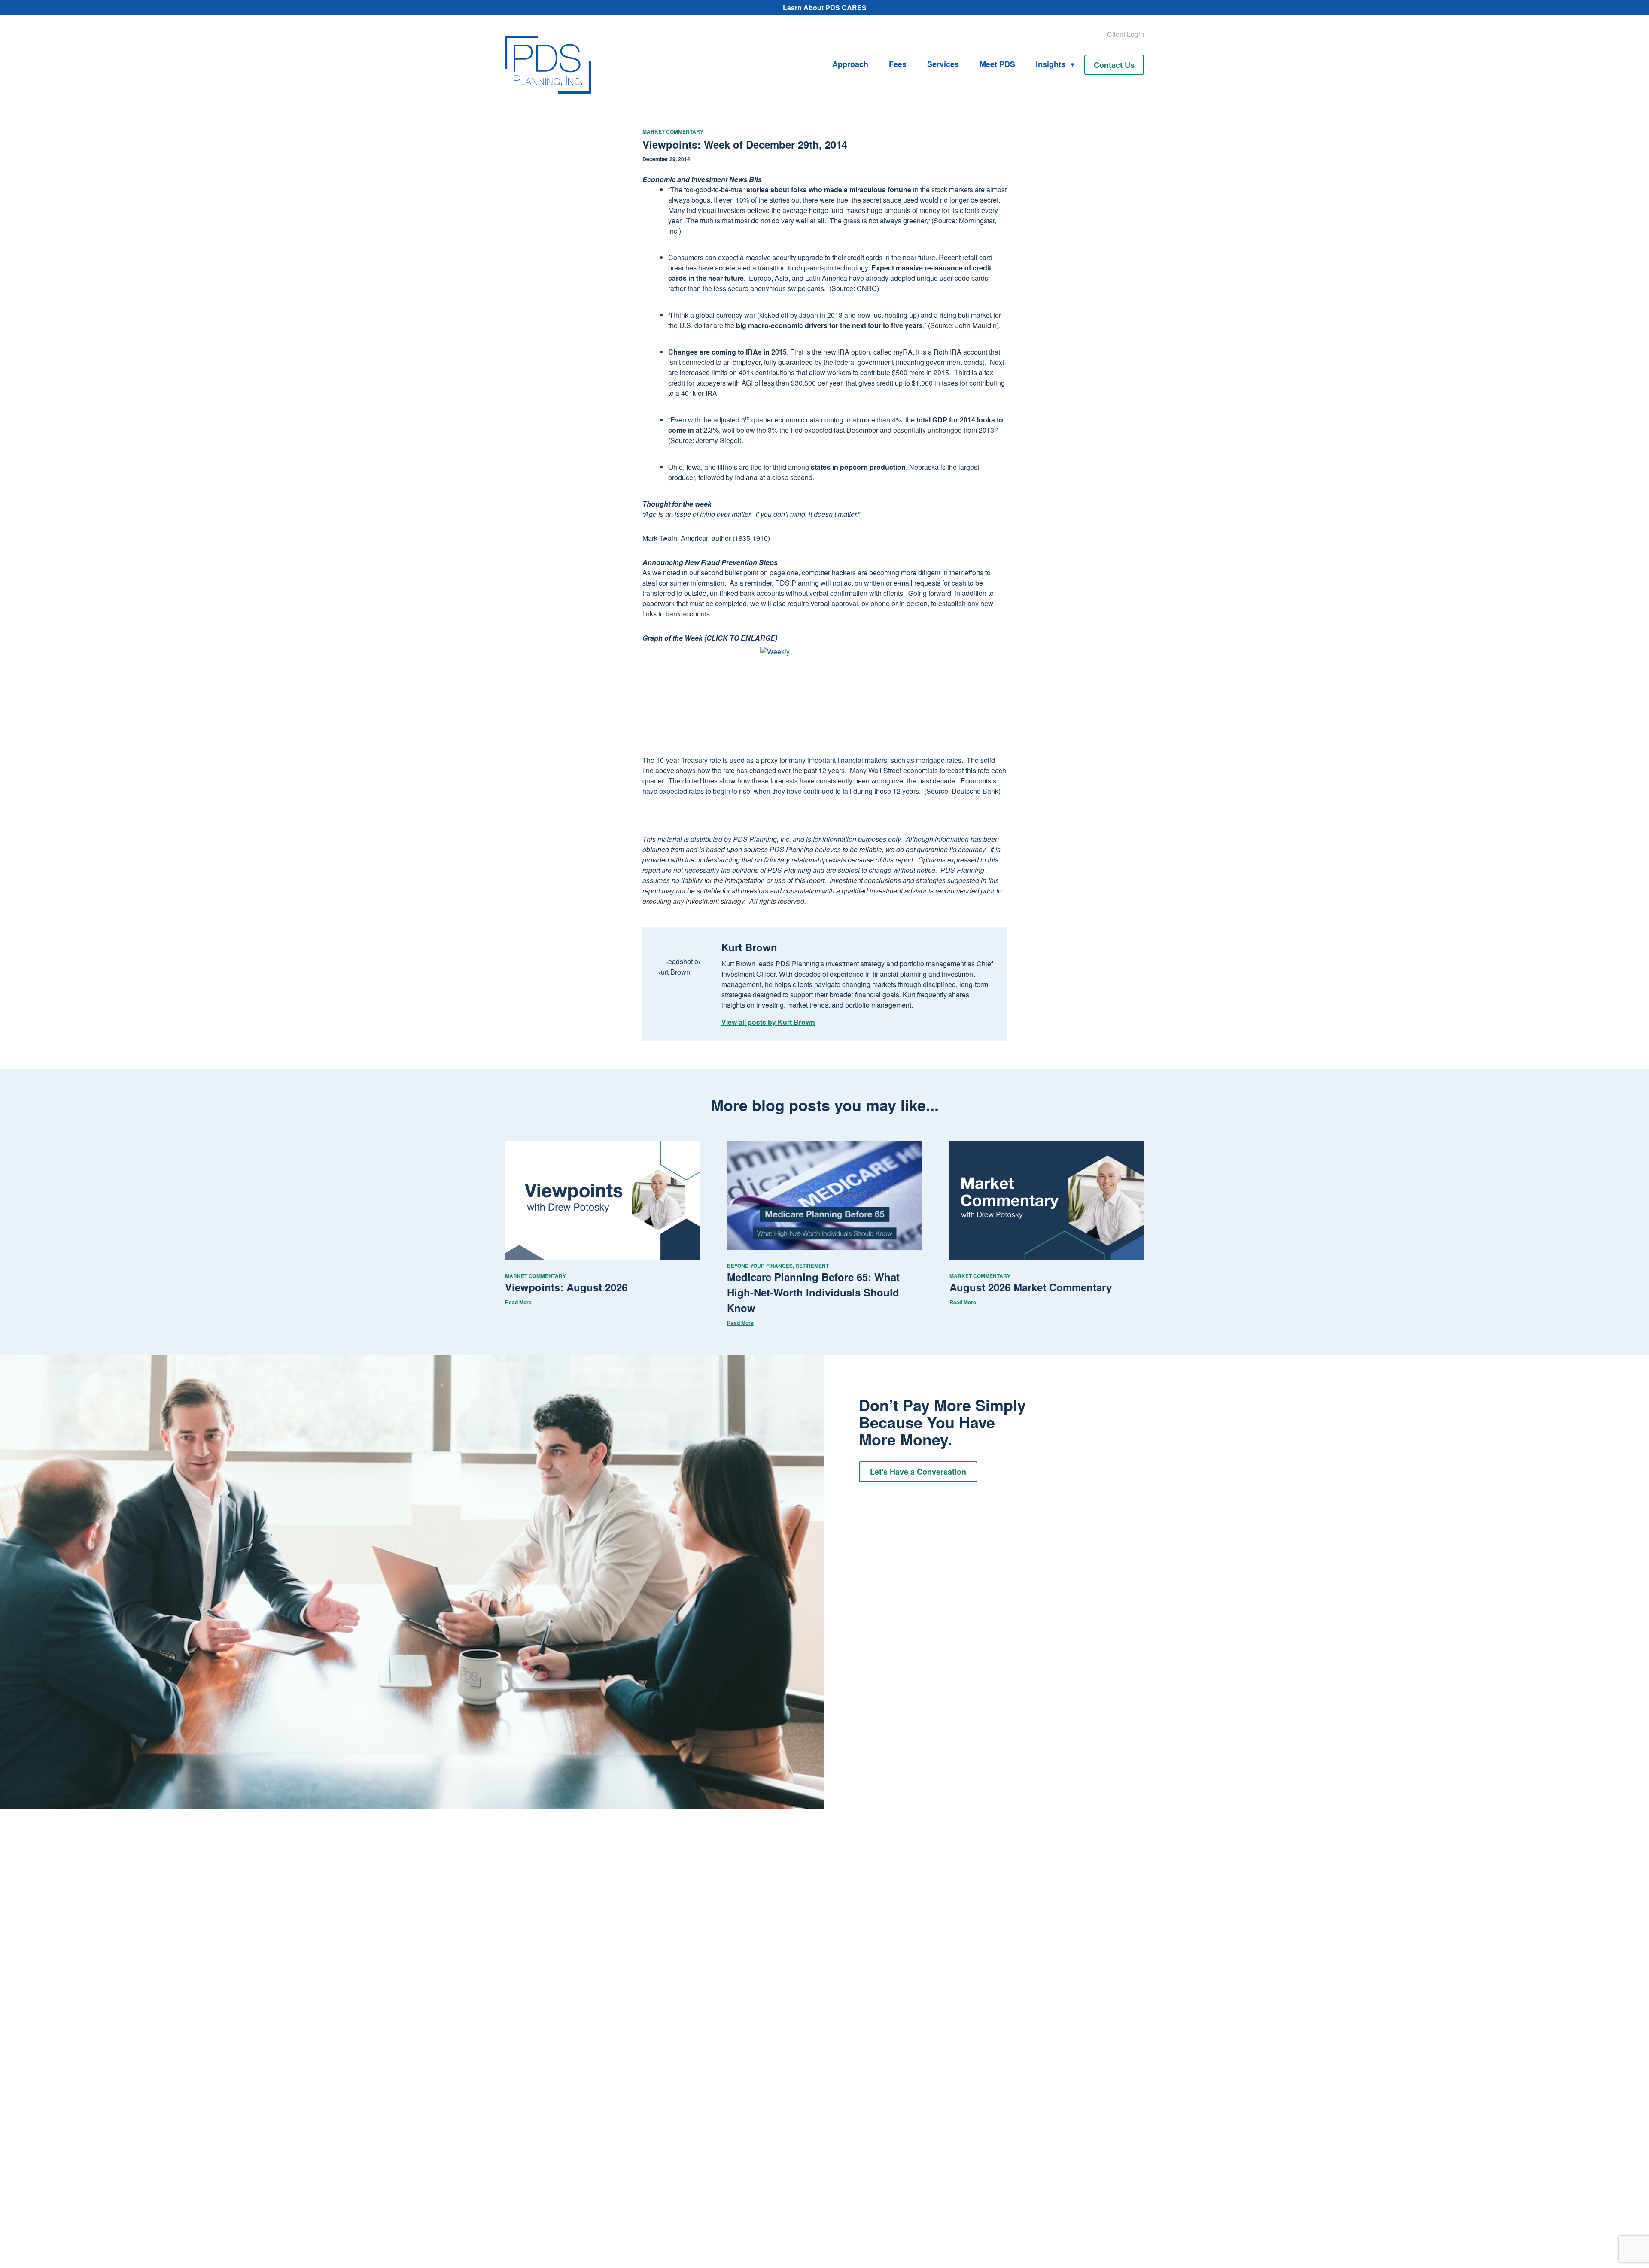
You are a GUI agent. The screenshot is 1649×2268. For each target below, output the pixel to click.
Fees (898, 64)
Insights (1051, 64)
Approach (850, 64)
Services (943, 64)
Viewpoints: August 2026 (566, 1287)
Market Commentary (673, 131)
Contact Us (1114, 65)
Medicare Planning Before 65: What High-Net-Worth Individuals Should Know (813, 1292)
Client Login (1126, 34)
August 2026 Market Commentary (1031, 1287)
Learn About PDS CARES (825, 8)
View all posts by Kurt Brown (768, 1022)
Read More (518, 1302)
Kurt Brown (749, 947)
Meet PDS (997, 64)
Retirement (812, 1266)
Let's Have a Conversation (918, 1472)
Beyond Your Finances (760, 1266)
